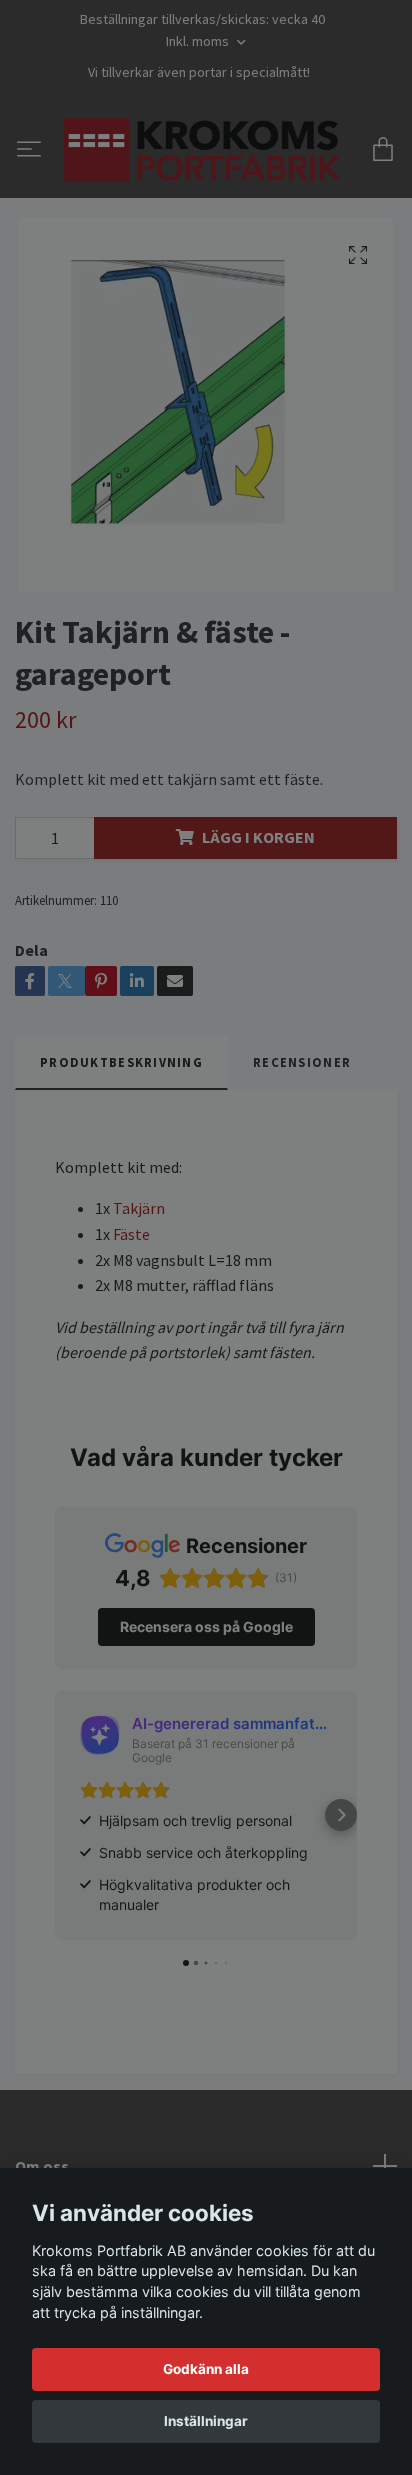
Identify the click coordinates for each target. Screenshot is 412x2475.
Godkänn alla (206, 2369)
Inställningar (206, 2421)
